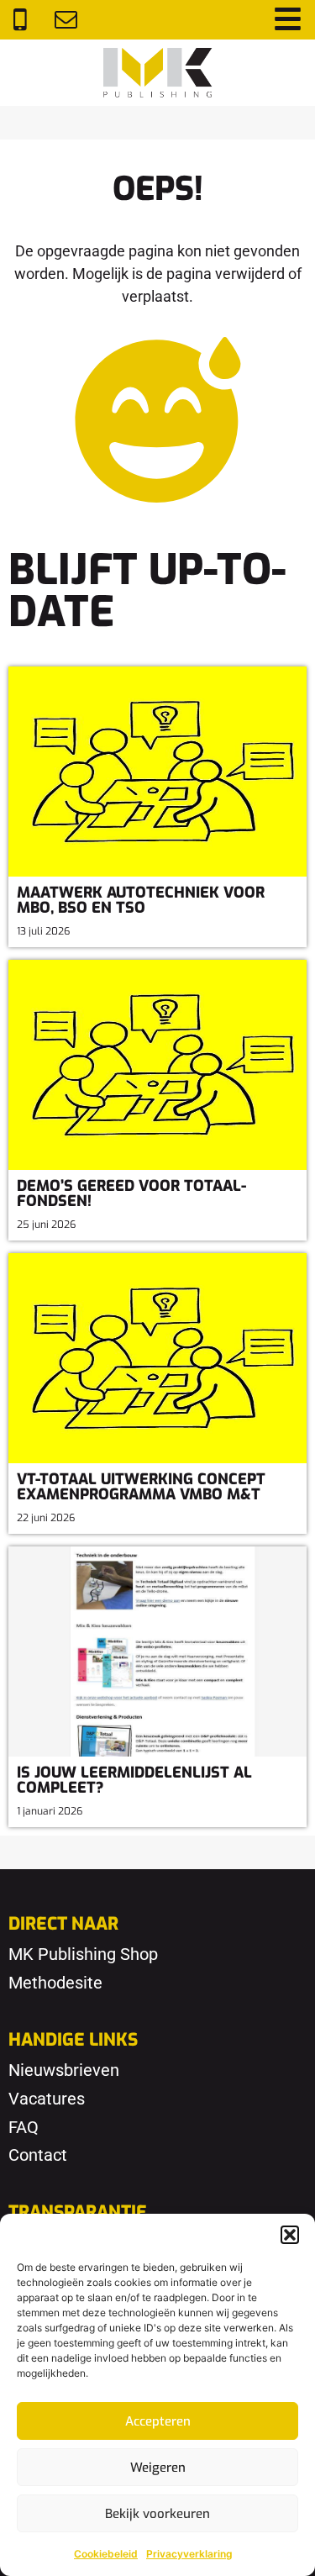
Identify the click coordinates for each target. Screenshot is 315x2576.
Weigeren (158, 2468)
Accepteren (158, 2421)
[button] (290, 2235)
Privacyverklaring (189, 2554)
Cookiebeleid (106, 2554)
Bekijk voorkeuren (157, 2514)
